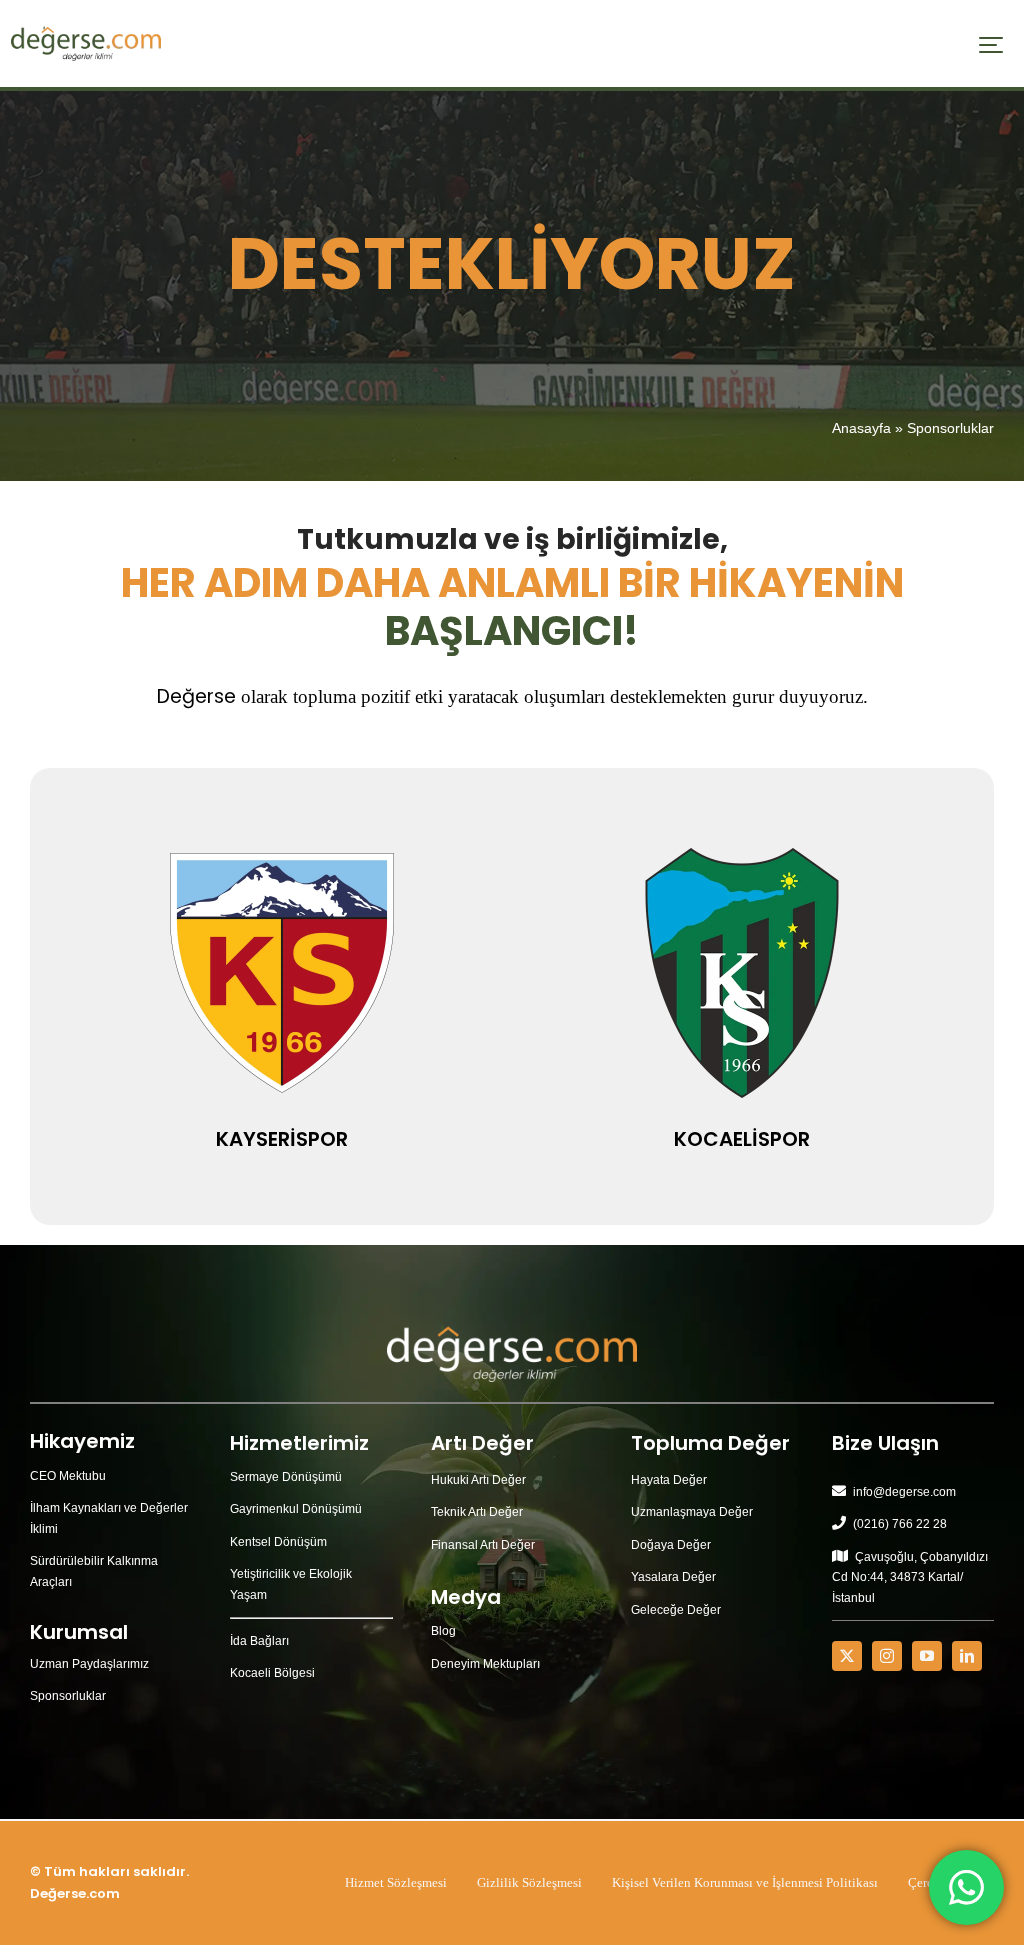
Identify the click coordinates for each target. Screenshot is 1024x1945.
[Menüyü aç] (991, 45)
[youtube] (927, 1656)
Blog (443, 1631)
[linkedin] (967, 1656)
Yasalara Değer (673, 1577)
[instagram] (887, 1656)
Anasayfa (861, 428)
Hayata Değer (669, 1480)
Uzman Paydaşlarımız (89, 1664)
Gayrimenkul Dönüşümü (296, 1509)
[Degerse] (86, 33)
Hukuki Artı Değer (478, 1480)
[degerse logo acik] (512, 1332)
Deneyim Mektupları (485, 1664)
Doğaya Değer (671, 1545)
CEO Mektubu (68, 1476)
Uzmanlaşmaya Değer (692, 1512)
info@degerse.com (904, 1492)
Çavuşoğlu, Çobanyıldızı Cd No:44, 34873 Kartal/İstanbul (910, 1577)
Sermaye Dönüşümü (286, 1477)
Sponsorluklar (68, 1696)
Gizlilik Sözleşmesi (529, 1882)
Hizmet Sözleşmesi (396, 1882)
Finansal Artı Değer (483, 1545)
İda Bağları (259, 1641)
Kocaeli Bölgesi (272, 1673)
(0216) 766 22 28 (900, 1524)
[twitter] (847, 1656)
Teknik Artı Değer (477, 1512)
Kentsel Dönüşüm (278, 1542)
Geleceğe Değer (676, 1610)
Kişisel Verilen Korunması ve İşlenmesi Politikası (745, 1882)
